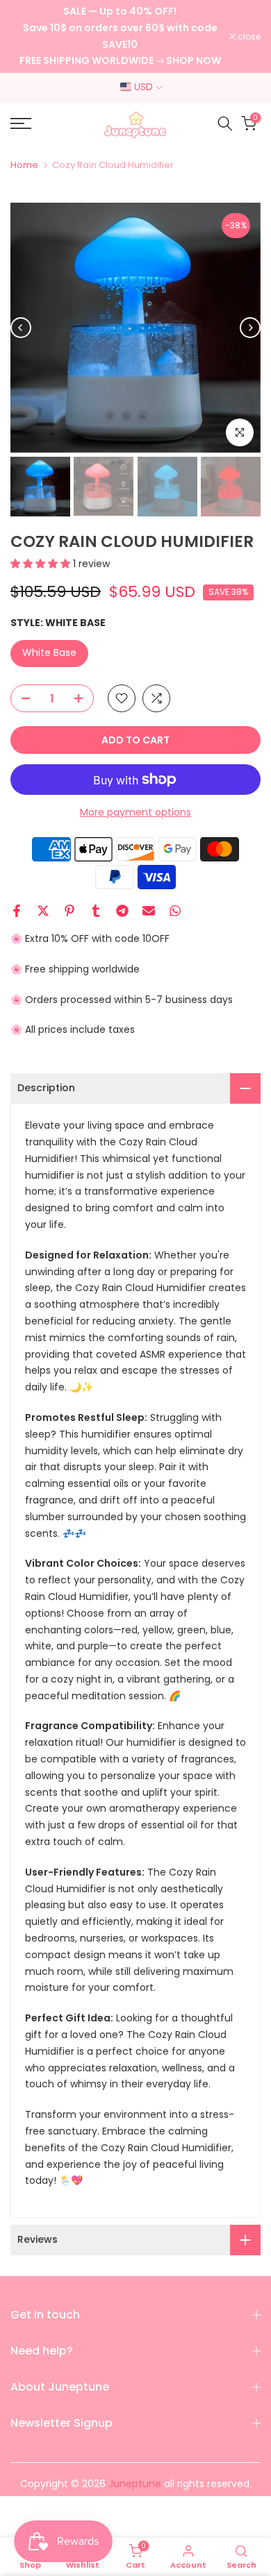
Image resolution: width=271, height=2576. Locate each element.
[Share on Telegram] (122, 911)
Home (24, 165)
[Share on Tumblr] (96, 911)
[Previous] (21, 328)
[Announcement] (120, 36)
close (248, 37)
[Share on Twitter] (43, 911)
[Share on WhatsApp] (175, 911)
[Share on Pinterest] (69, 911)
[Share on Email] (149, 911)
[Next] (250, 328)
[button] (42, 564)
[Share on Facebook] (17, 911)
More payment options (135, 812)
